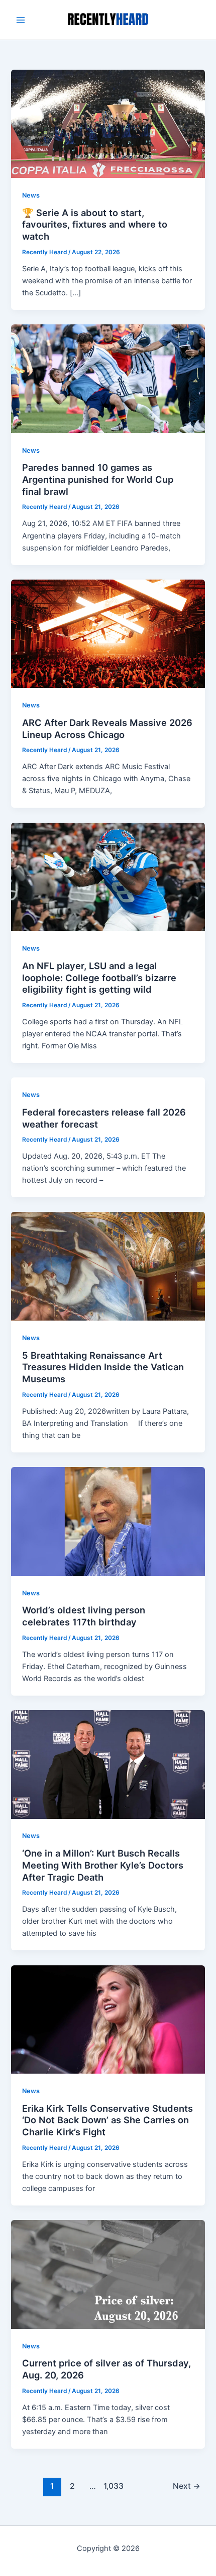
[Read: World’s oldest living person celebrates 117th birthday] (108, 1521)
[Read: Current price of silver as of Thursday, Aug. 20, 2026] (108, 2274)
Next (187, 2486)
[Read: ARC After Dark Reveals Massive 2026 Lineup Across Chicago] (108, 633)
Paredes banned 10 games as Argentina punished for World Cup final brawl (98, 479)
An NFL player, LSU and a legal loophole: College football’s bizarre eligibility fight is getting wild (99, 977)
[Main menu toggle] (21, 20)
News (31, 195)
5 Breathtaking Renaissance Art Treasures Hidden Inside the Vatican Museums (103, 1367)
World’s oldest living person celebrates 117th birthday (84, 1616)
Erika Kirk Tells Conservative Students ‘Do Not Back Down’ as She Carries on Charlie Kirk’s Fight (107, 2120)
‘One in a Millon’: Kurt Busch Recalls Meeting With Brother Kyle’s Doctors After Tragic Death (103, 1865)
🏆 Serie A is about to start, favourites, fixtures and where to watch (95, 224)
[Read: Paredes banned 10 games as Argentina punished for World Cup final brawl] (108, 378)
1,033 (113, 2486)
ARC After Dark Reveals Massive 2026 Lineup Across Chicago (107, 728)
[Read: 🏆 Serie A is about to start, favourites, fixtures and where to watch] (108, 123)
